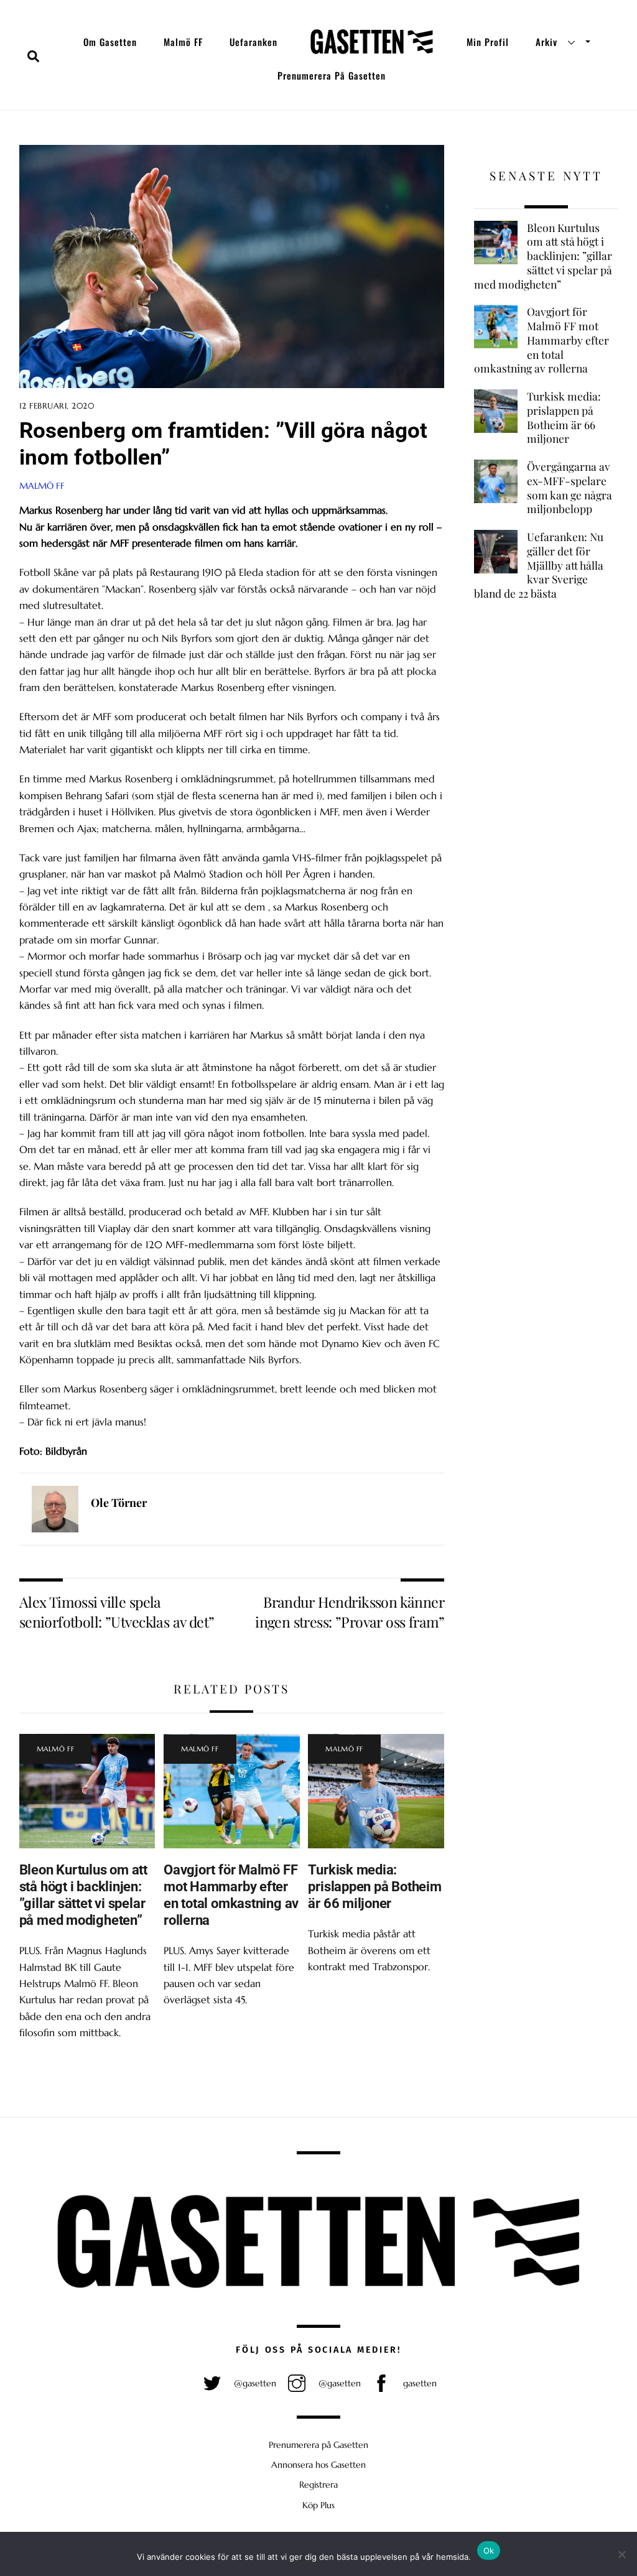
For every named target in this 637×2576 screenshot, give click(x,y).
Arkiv (546, 42)
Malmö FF (183, 42)
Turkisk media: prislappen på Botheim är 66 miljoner (374, 1886)
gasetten (419, 2383)
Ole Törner (119, 1503)
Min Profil (488, 42)
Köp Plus (318, 2505)
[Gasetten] (372, 42)
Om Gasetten (110, 42)
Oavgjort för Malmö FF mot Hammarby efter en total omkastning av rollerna (231, 1895)
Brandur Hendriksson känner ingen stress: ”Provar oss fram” (350, 1612)
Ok (489, 2551)
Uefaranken (253, 42)
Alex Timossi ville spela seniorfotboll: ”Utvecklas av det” (117, 1612)
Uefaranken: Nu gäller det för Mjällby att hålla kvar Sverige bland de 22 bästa (539, 565)
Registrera (318, 2485)
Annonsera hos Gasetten (318, 2465)
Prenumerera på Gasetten (332, 75)
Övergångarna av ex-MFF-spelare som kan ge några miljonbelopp (570, 488)
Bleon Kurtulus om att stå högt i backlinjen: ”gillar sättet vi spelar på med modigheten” (83, 1895)
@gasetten (254, 2383)
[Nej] (621, 2554)
